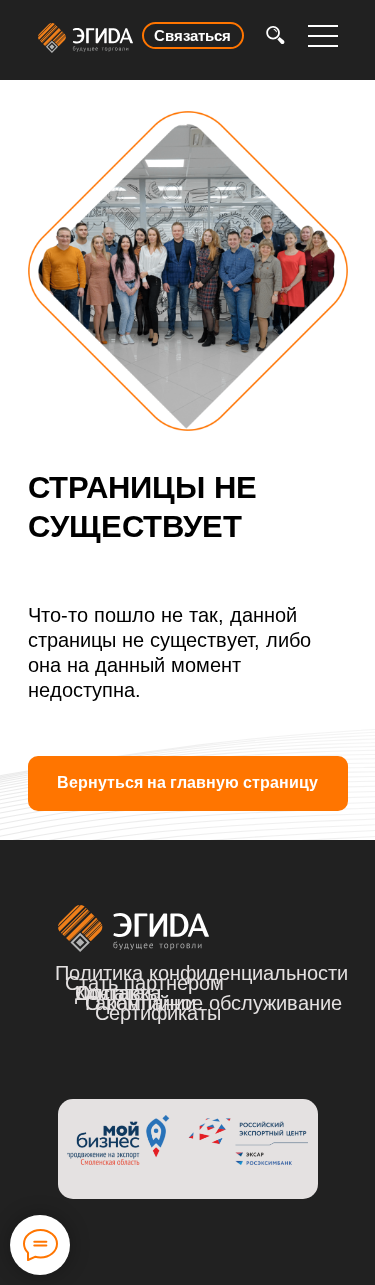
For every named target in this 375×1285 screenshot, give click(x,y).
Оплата (110, 993)
